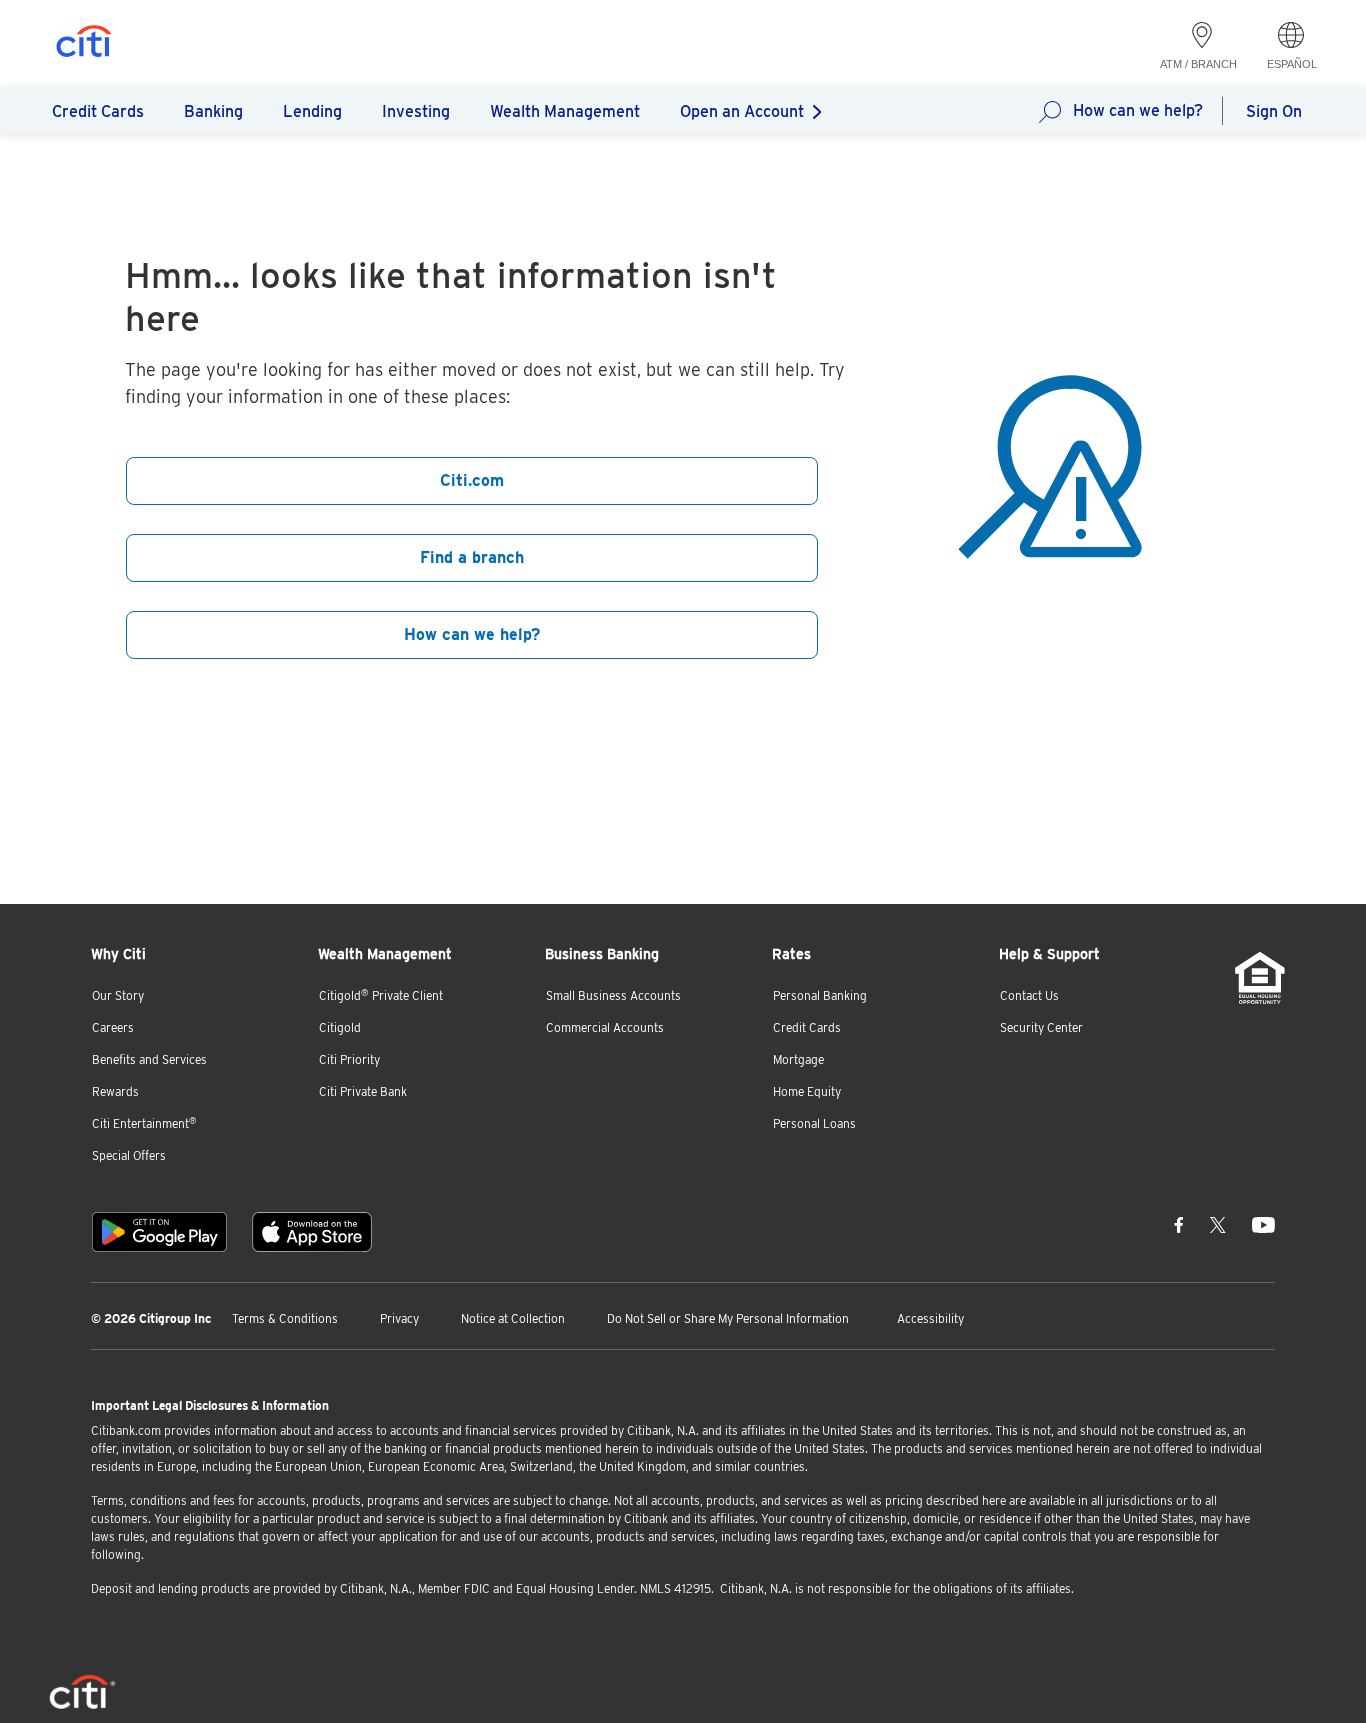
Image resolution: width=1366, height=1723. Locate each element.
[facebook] (1179, 1224)
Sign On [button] (1274, 111)
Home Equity (807, 1091)
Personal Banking (820, 995)
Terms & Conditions (285, 1318)
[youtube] (1263, 1224)
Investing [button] (416, 111)
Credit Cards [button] (98, 111)
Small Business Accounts (613, 995)
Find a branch (472, 557)
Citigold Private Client (381, 995)
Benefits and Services (149, 1059)
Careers (113, 1027)
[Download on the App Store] (312, 1232)
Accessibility (930, 1318)
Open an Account (742, 111)
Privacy (399, 1318)
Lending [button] (312, 111)
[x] (1218, 1224)
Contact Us (1029, 995)
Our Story (118, 995)
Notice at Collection (513, 1318)
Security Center (1041, 1027)
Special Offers (129, 1155)
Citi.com (472, 480)
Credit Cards (807, 1027)
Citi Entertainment (144, 1123)
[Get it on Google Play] (159, 1232)
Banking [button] (213, 111)
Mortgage (798, 1059)
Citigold (340, 1027)
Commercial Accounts (605, 1027)
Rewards (115, 1091)
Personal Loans (814, 1123)
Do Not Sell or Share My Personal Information (728, 1318)
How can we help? (1138, 110)
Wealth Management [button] (565, 111)
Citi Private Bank (363, 1091)
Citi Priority (349, 1059)
